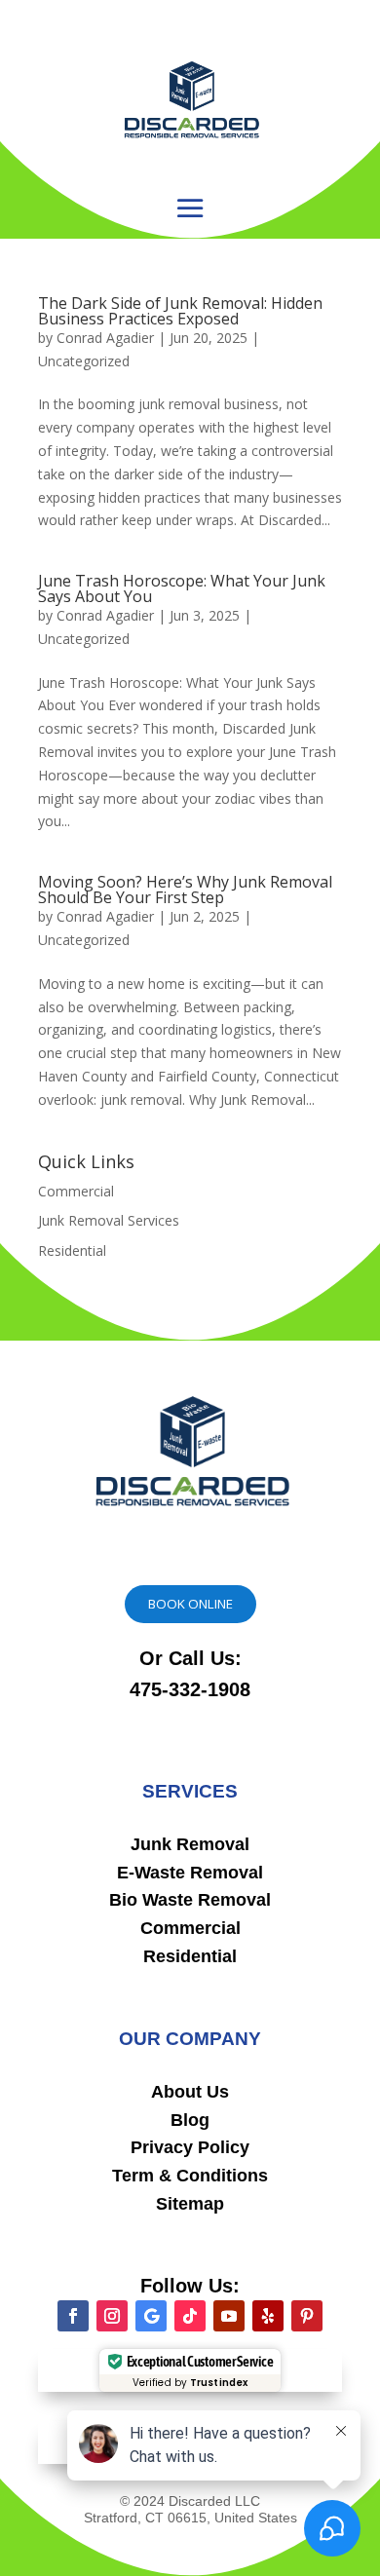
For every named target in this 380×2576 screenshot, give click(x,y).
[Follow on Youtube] (229, 2316)
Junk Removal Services (109, 1220)
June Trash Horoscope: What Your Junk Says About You (182, 588)
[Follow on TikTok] (190, 2316)
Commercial (76, 1191)
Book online (190, 1604)
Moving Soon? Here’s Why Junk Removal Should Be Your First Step (185, 890)
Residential (72, 1250)
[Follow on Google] (151, 2316)
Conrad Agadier (105, 338)
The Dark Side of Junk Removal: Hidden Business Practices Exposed (180, 311)
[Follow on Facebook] (73, 2316)
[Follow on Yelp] (268, 2316)
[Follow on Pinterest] (307, 2316)
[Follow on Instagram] (112, 2316)
